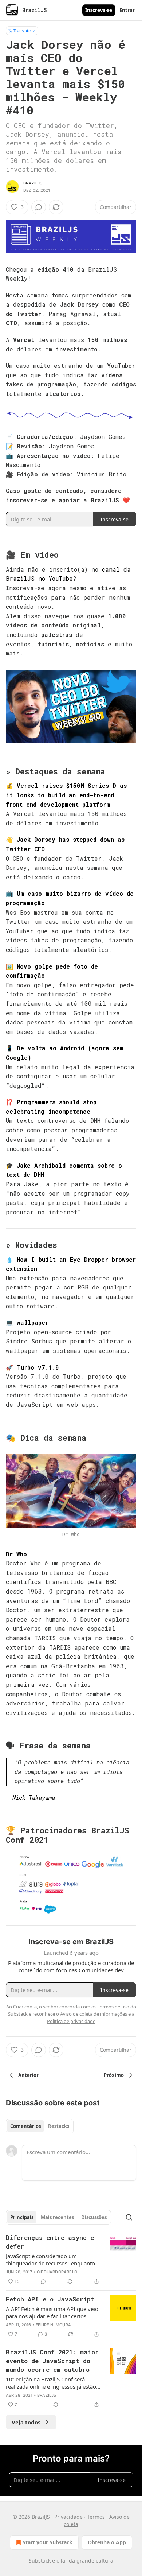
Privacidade (68, 2517)
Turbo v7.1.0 (38, 1367)
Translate (22, 30)
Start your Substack (48, 2542)
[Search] (129, 2217)
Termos (96, 2517)
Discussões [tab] (94, 2217)
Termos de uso (113, 2007)
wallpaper (33, 1322)
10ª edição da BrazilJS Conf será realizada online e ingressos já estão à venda (53, 2383)
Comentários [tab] (25, 2126)
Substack (40, 2561)
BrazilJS (33, 183)
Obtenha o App (107, 2542)
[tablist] (40, 2126)
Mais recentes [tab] (57, 2217)
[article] (71, 2260)
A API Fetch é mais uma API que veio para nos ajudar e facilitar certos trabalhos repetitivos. (52, 2312)
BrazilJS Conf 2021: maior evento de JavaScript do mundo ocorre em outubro (52, 2361)
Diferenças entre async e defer (50, 2242)
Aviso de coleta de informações (94, 2014)
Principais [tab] (22, 2217)
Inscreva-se (99, 10)
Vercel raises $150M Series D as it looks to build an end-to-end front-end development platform (66, 795)
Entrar (127, 10)
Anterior (28, 2075)
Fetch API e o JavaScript (50, 2299)
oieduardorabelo (57, 2272)
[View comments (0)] (39, 207)
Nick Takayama (34, 1797)
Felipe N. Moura (53, 2325)
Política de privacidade (71, 2021)
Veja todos (26, 2422)
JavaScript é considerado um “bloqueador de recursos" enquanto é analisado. (53, 2260)
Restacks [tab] (59, 2126)
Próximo (114, 2075)
